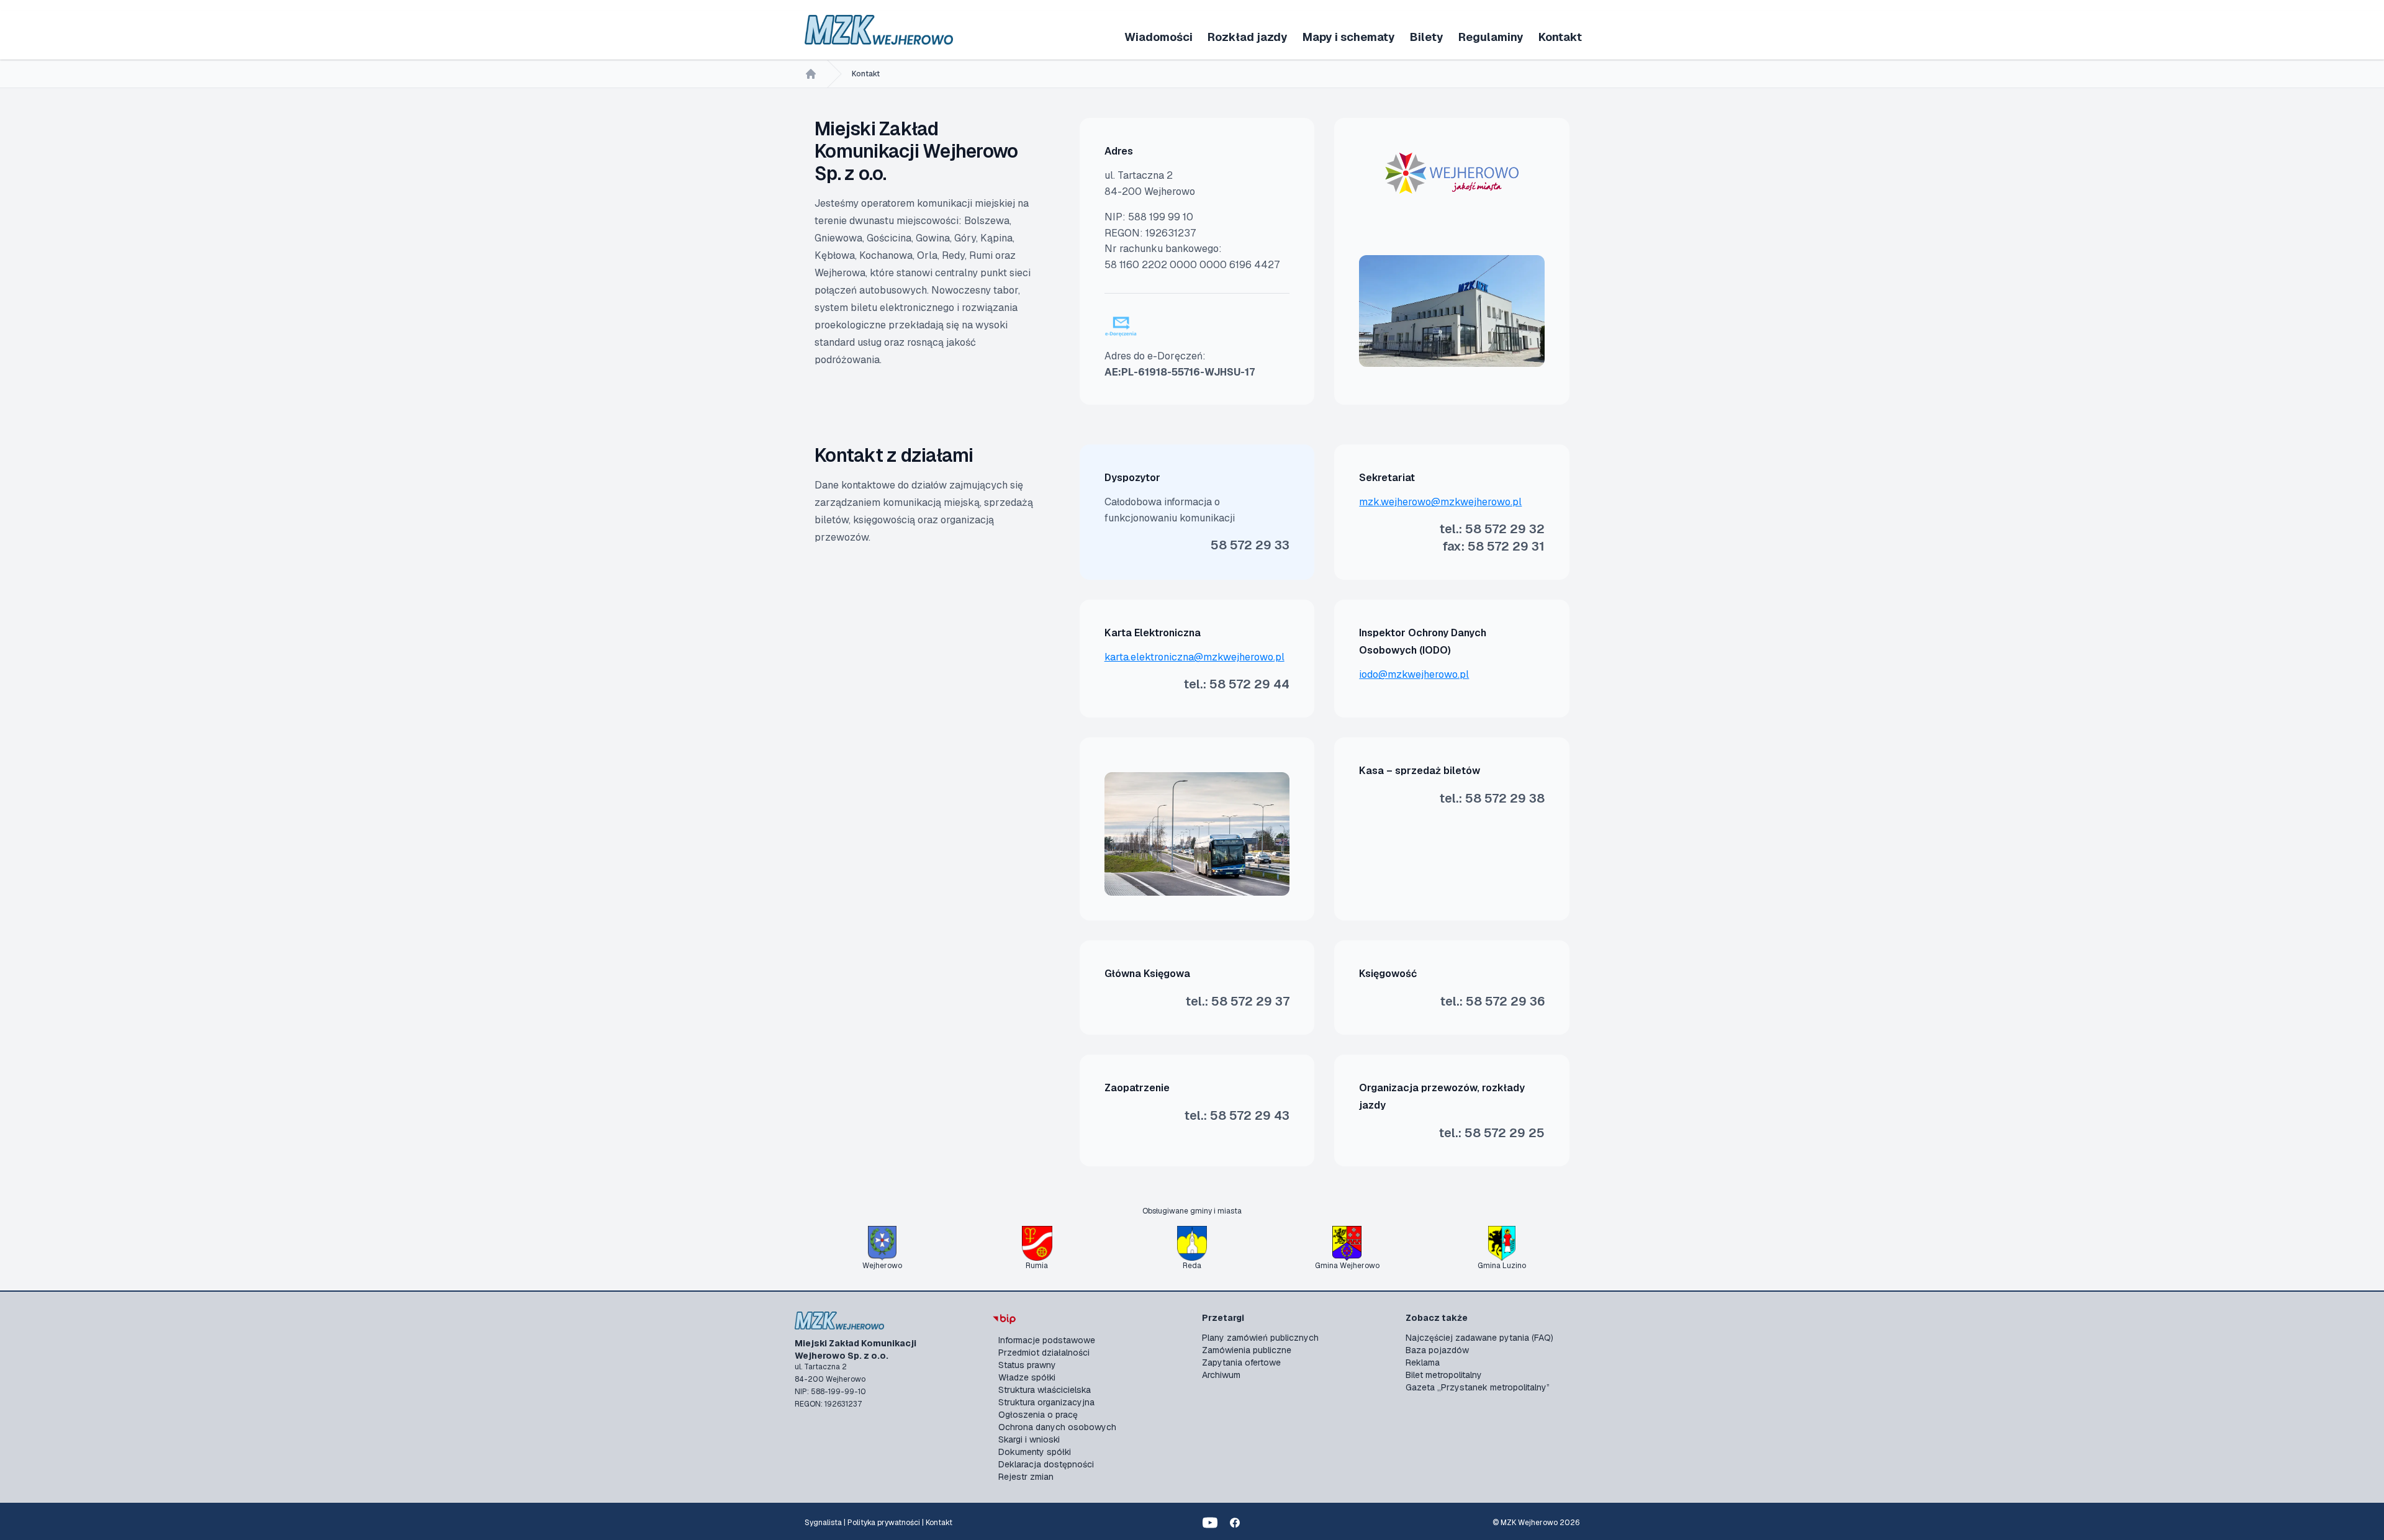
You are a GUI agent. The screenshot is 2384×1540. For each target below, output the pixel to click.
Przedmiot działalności (1044, 1353)
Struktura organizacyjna (1046, 1402)
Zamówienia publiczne (1247, 1350)
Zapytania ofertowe (1241, 1362)
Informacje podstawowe (1047, 1340)
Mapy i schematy (1349, 37)
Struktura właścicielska (1045, 1390)
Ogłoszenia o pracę (1038, 1415)
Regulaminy (1491, 37)
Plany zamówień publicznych (1260, 1338)
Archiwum (1221, 1375)
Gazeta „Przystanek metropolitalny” (1478, 1387)
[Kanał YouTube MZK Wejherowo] (1210, 1523)
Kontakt (1560, 37)
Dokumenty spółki (1035, 1452)
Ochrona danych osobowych (1057, 1427)
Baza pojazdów (1437, 1350)
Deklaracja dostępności (1046, 1464)
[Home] (811, 74)
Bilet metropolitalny (1444, 1375)
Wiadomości (1158, 37)
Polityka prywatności (884, 1523)
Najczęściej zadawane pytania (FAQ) (1479, 1338)
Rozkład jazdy (1248, 37)
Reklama (1423, 1362)
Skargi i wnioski (1029, 1439)
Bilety (1427, 37)
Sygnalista (823, 1523)
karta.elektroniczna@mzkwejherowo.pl (1194, 657)
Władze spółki (1027, 1377)
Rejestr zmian (1026, 1477)
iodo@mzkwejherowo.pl (1414, 674)
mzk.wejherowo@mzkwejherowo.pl (1440, 502)
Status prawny (1027, 1365)
